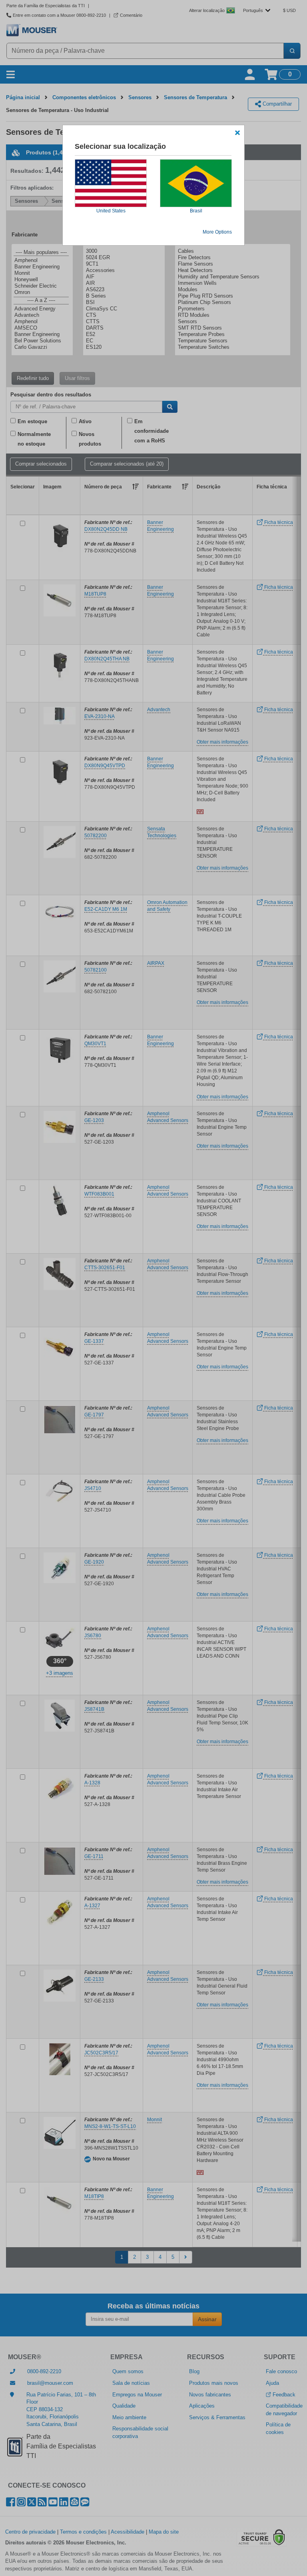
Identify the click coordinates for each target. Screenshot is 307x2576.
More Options (217, 232)
